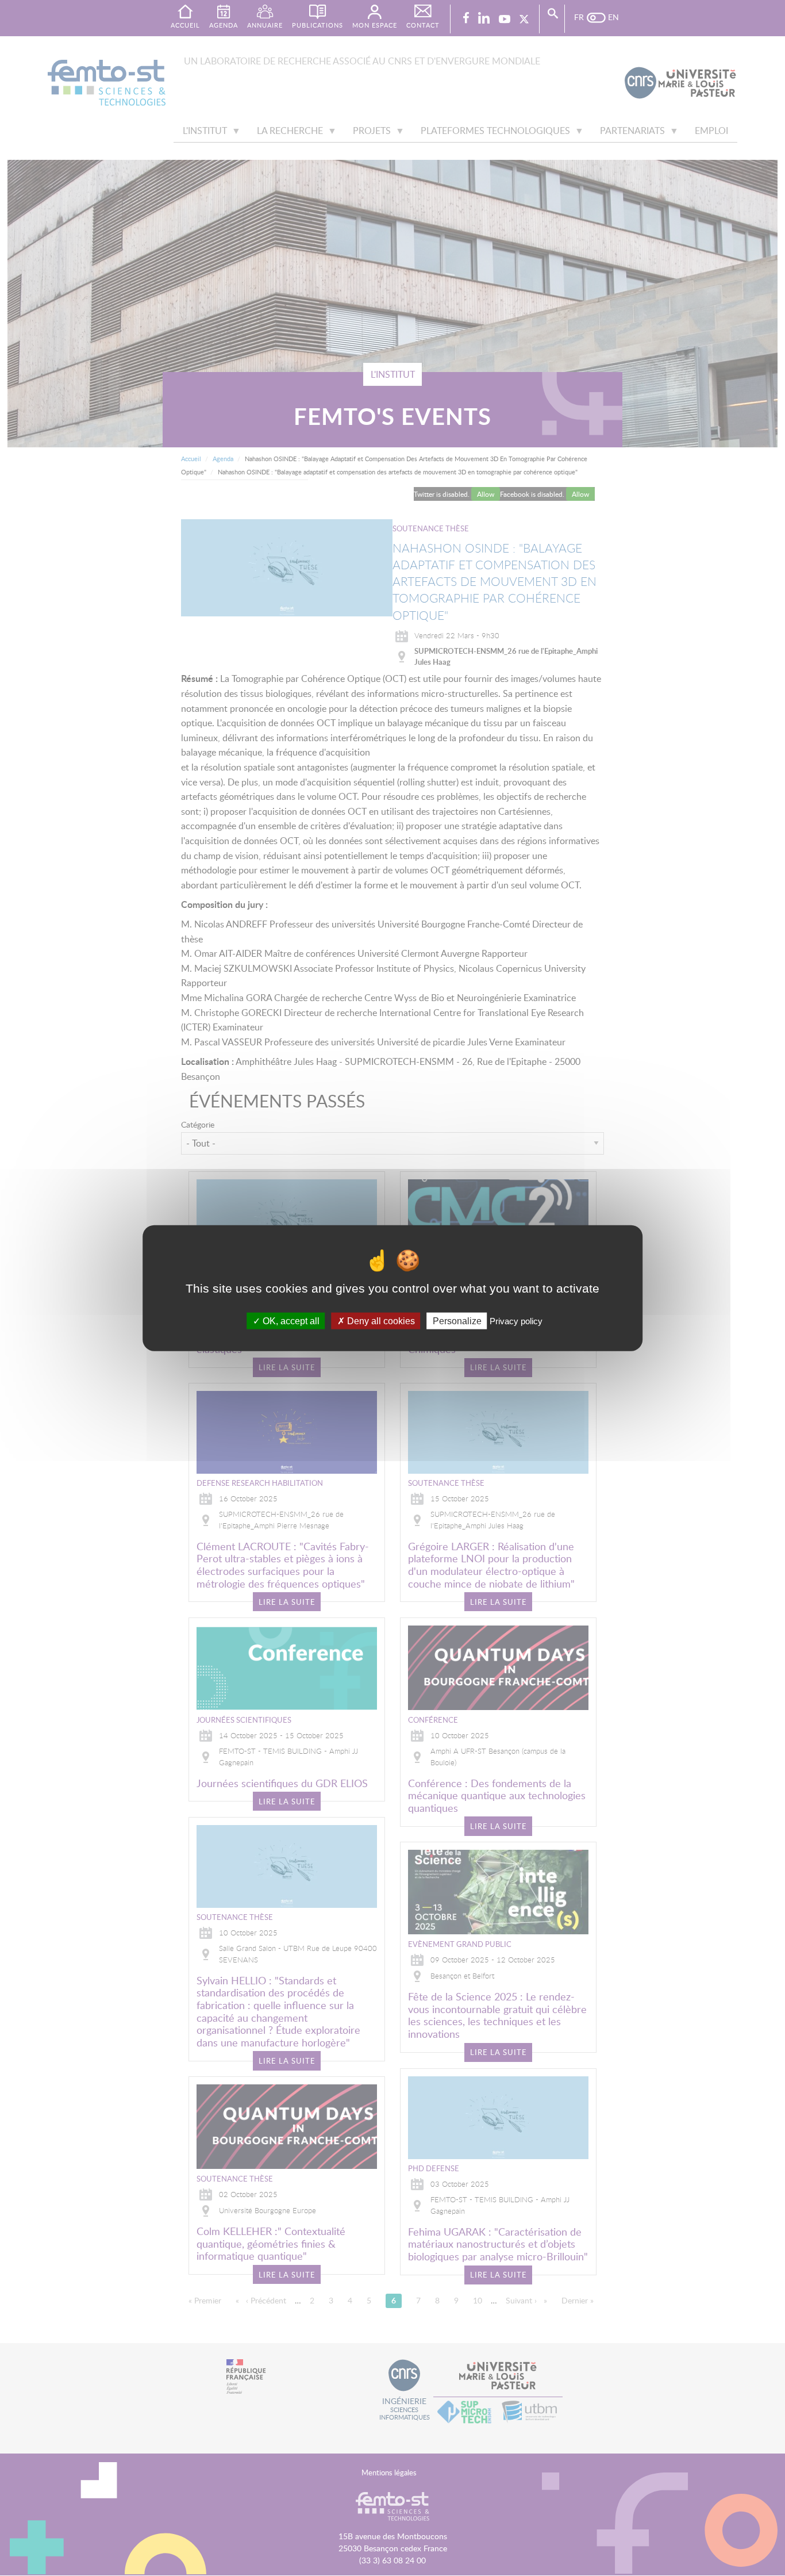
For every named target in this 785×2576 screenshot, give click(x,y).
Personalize (457, 1320)
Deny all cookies (380, 1320)
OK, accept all (290, 1320)
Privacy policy (516, 1320)
